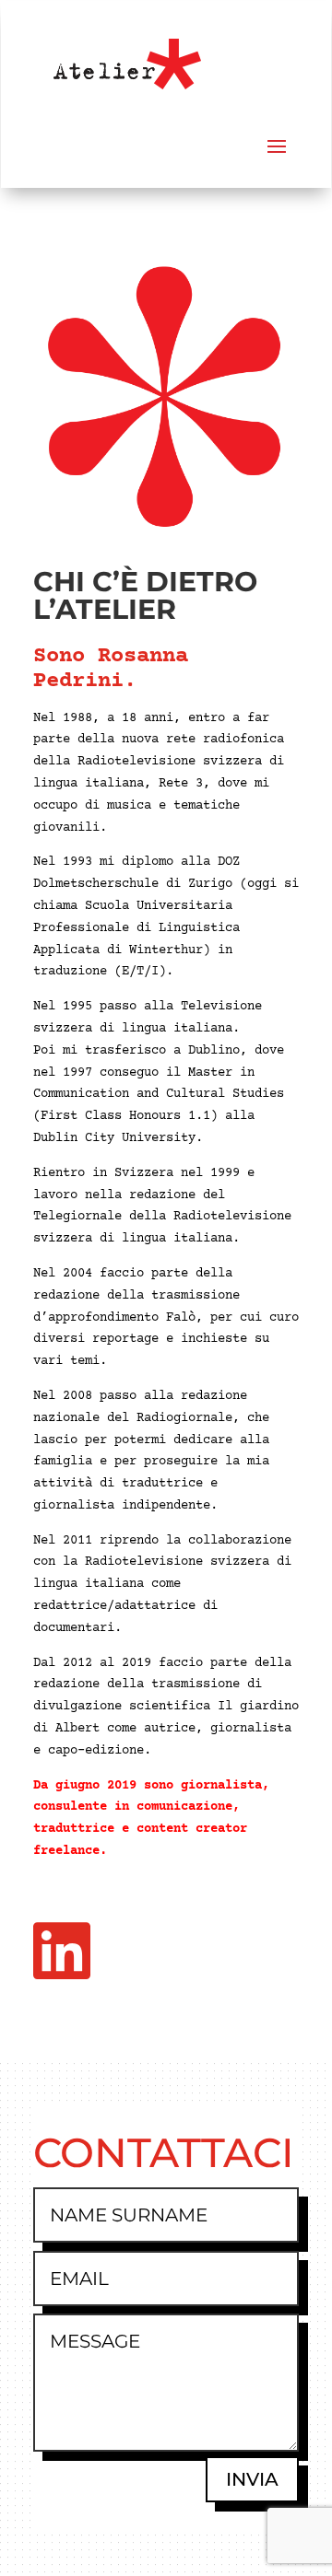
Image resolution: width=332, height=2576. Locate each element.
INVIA (252, 2479)
